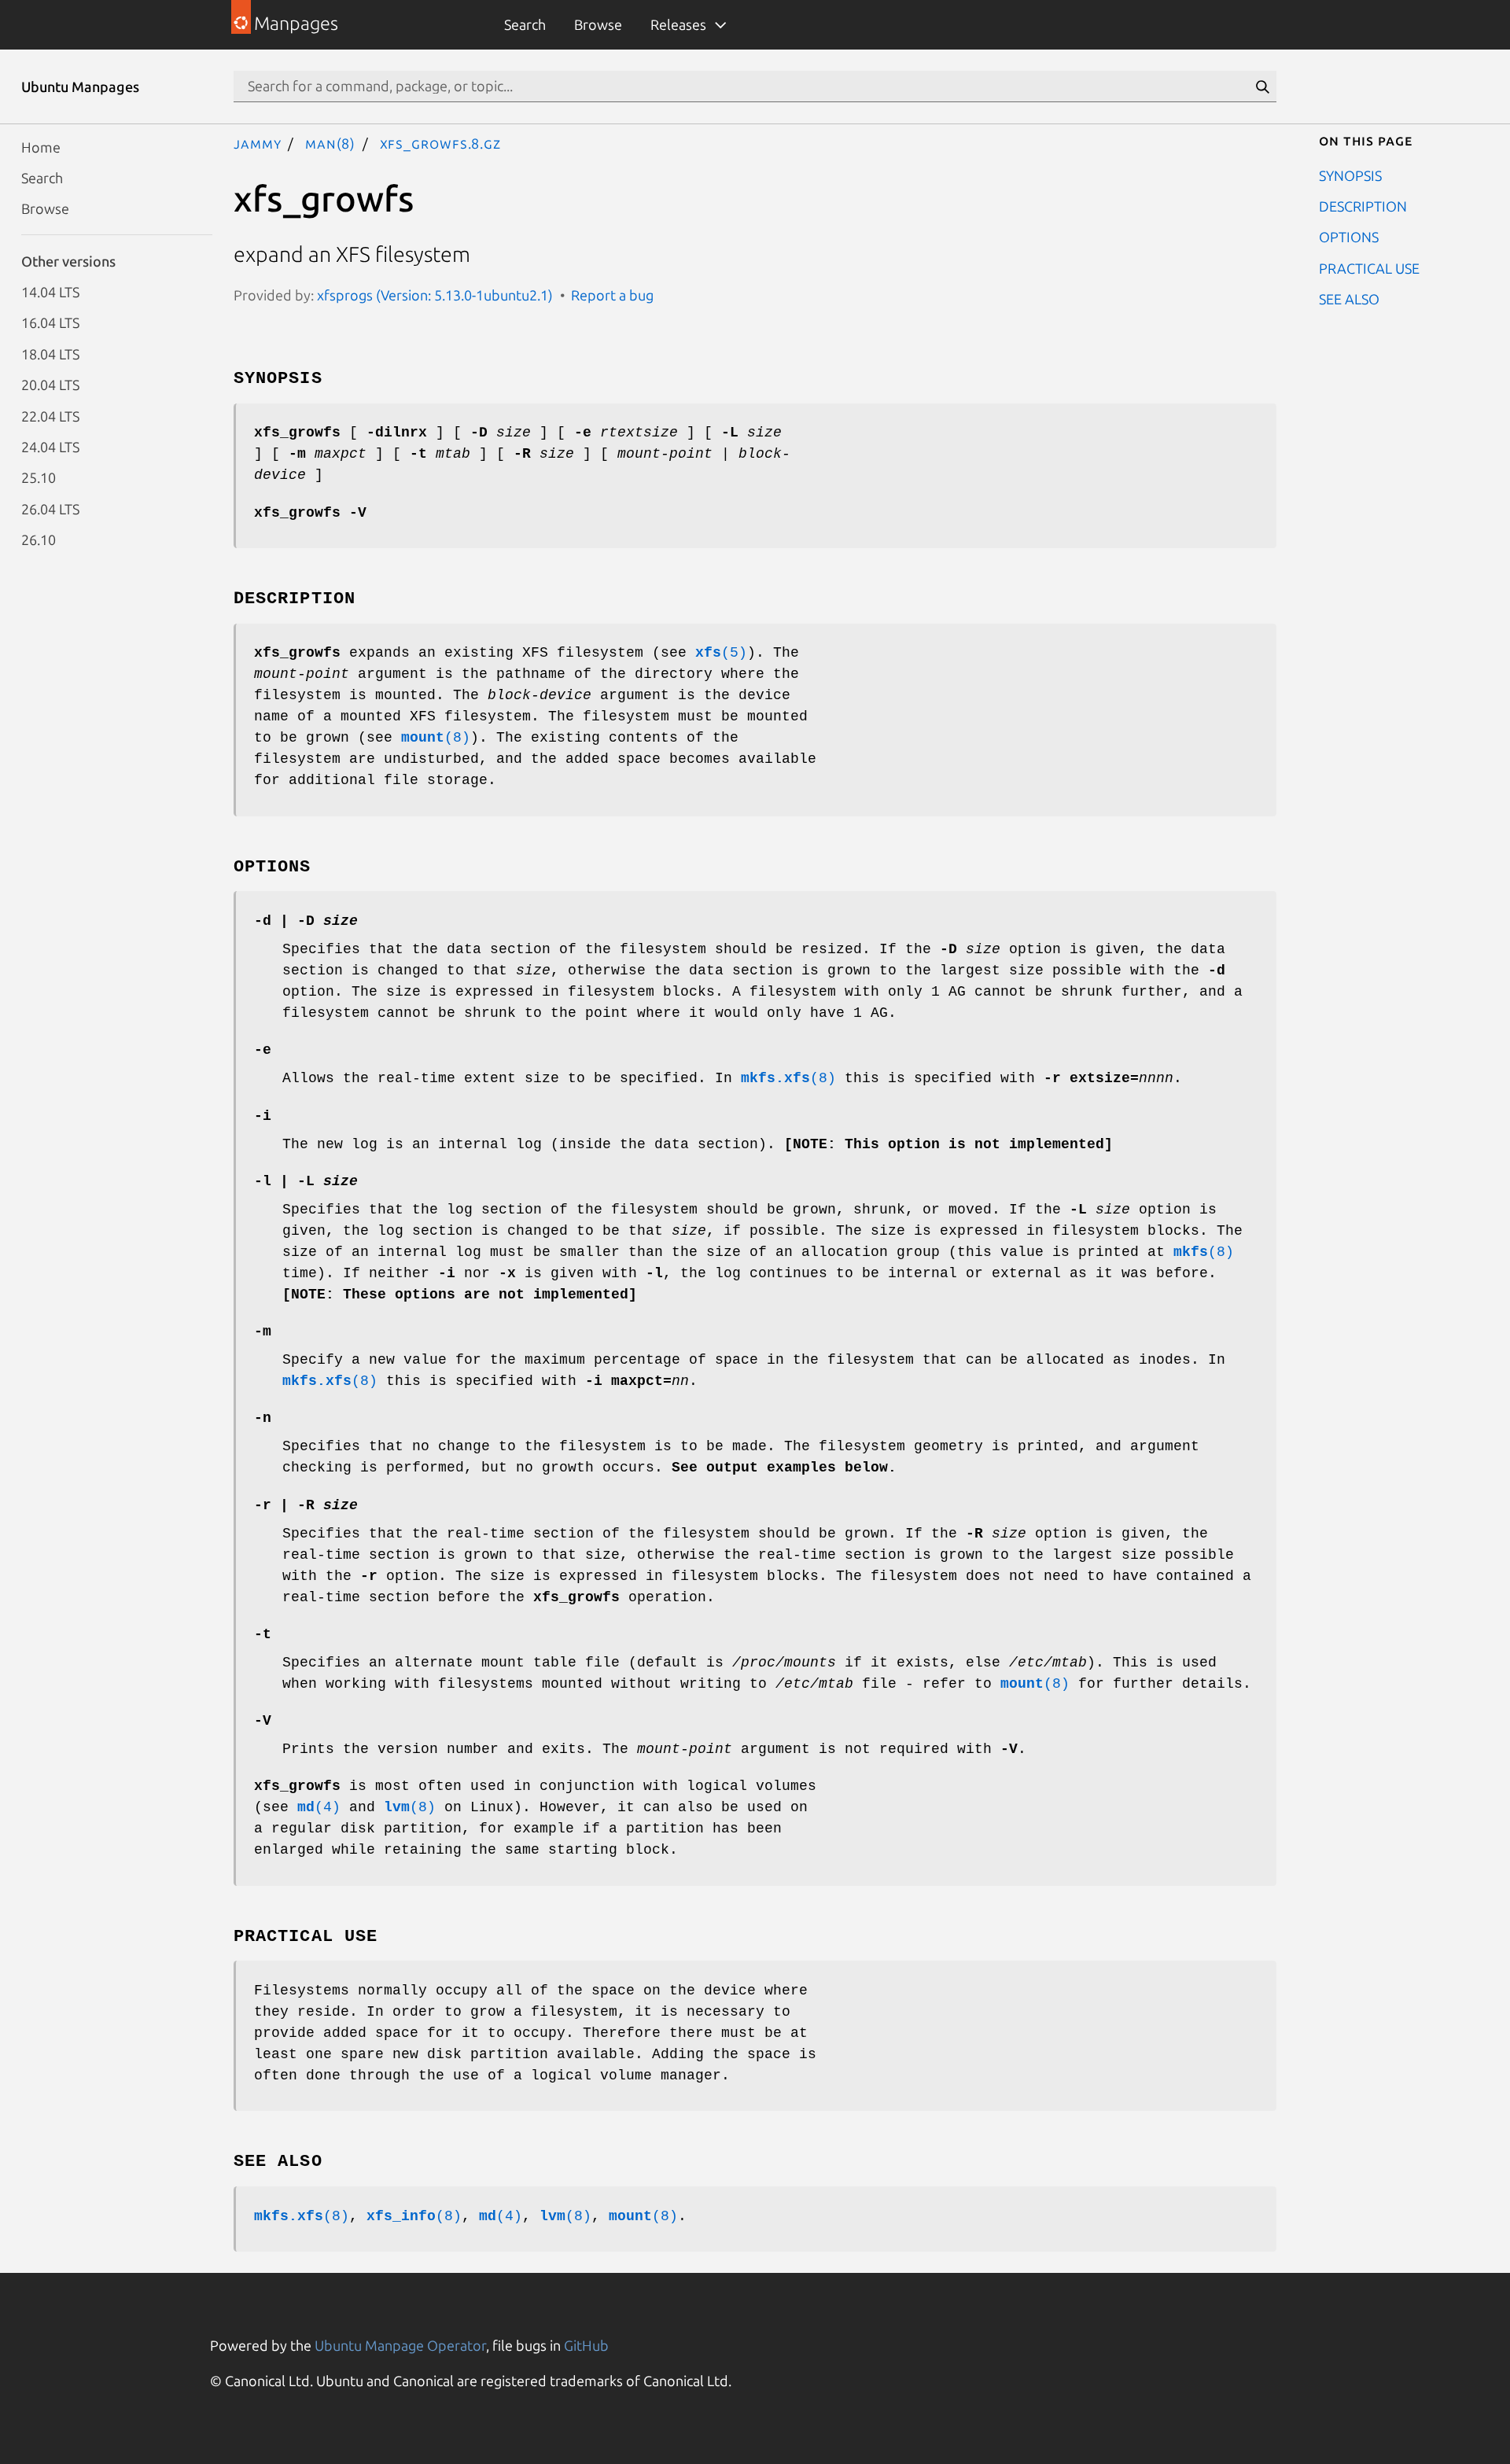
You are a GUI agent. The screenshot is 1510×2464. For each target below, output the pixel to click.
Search (525, 24)
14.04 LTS (50, 292)
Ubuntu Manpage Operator (400, 2345)
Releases (678, 24)
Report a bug (612, 295)
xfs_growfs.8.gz (441, 143)
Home (41, 146)
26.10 (39, 540)
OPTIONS (1349, 237)
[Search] (1262, 87)
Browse (598, 24)
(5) (721, 653)
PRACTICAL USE (1369, 267)
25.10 (39, 477)
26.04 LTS (50, 508)
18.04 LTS (50, 353)
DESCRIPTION (1363, 205)
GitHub (586, 2345)
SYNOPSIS (1350, 175)
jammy (258, 143)
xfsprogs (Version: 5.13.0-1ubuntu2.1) (435, 295)
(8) (436, 738)
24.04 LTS (50, 446)
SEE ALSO (1349, 299)
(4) (319, 1807)
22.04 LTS (50, 415)
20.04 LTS (50, 385)
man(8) (330, 143)
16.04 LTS (50, 322)
